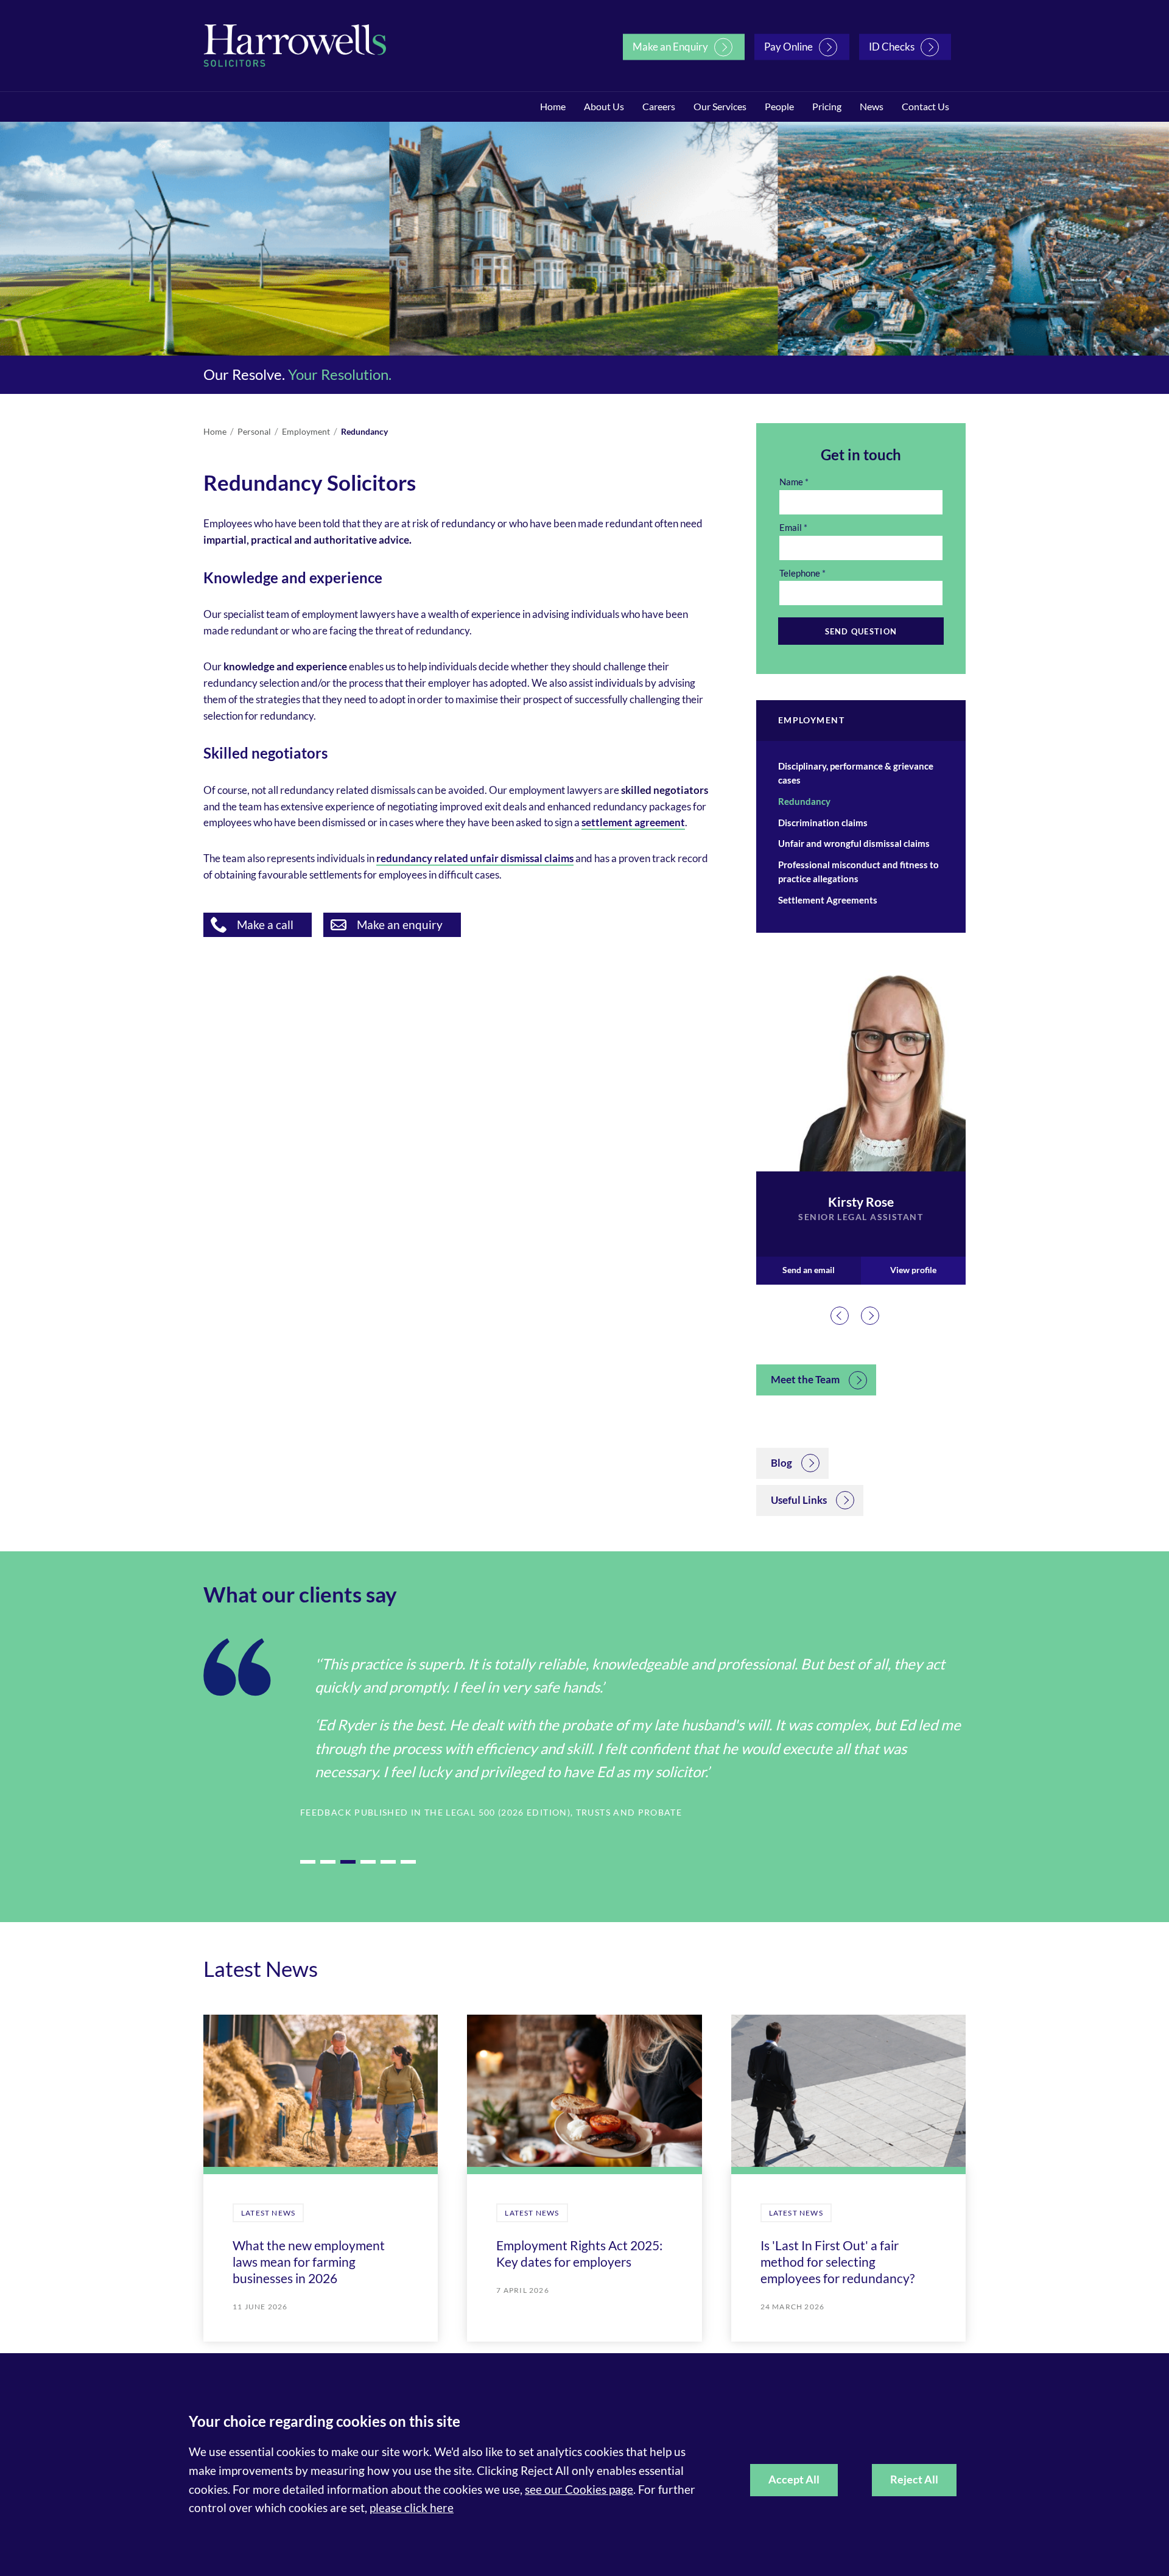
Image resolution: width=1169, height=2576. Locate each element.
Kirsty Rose (861, 1202)
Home (553, 106)
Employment (306, 431)
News (872, 106)
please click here (412, 2508)
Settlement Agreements (828, 900)
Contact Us (925, 106)
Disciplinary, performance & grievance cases (856, 773)
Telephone (800, 573)
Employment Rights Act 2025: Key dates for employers (579, 2253)
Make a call (265, 925)
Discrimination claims (823, 823)
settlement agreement (633, 822)
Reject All (914, 2479)
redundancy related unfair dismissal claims (475, 858)
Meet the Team (805, 1379)
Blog (781, 1463)
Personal (254, 431)
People (779, 106)
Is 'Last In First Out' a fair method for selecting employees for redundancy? (837, 2262)
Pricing (827, 106)
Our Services (720, 106)
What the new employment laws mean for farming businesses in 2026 (309, 2262)
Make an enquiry (400, 925)
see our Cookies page (579, 2489)
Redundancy (364, 431)
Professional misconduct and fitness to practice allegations (858, 872)
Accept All (794, 2479)
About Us (604, 106)
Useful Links (799, 1500)
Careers (659, 106)
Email (791, 527)
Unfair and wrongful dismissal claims (854, 843)
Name (791, 482)
